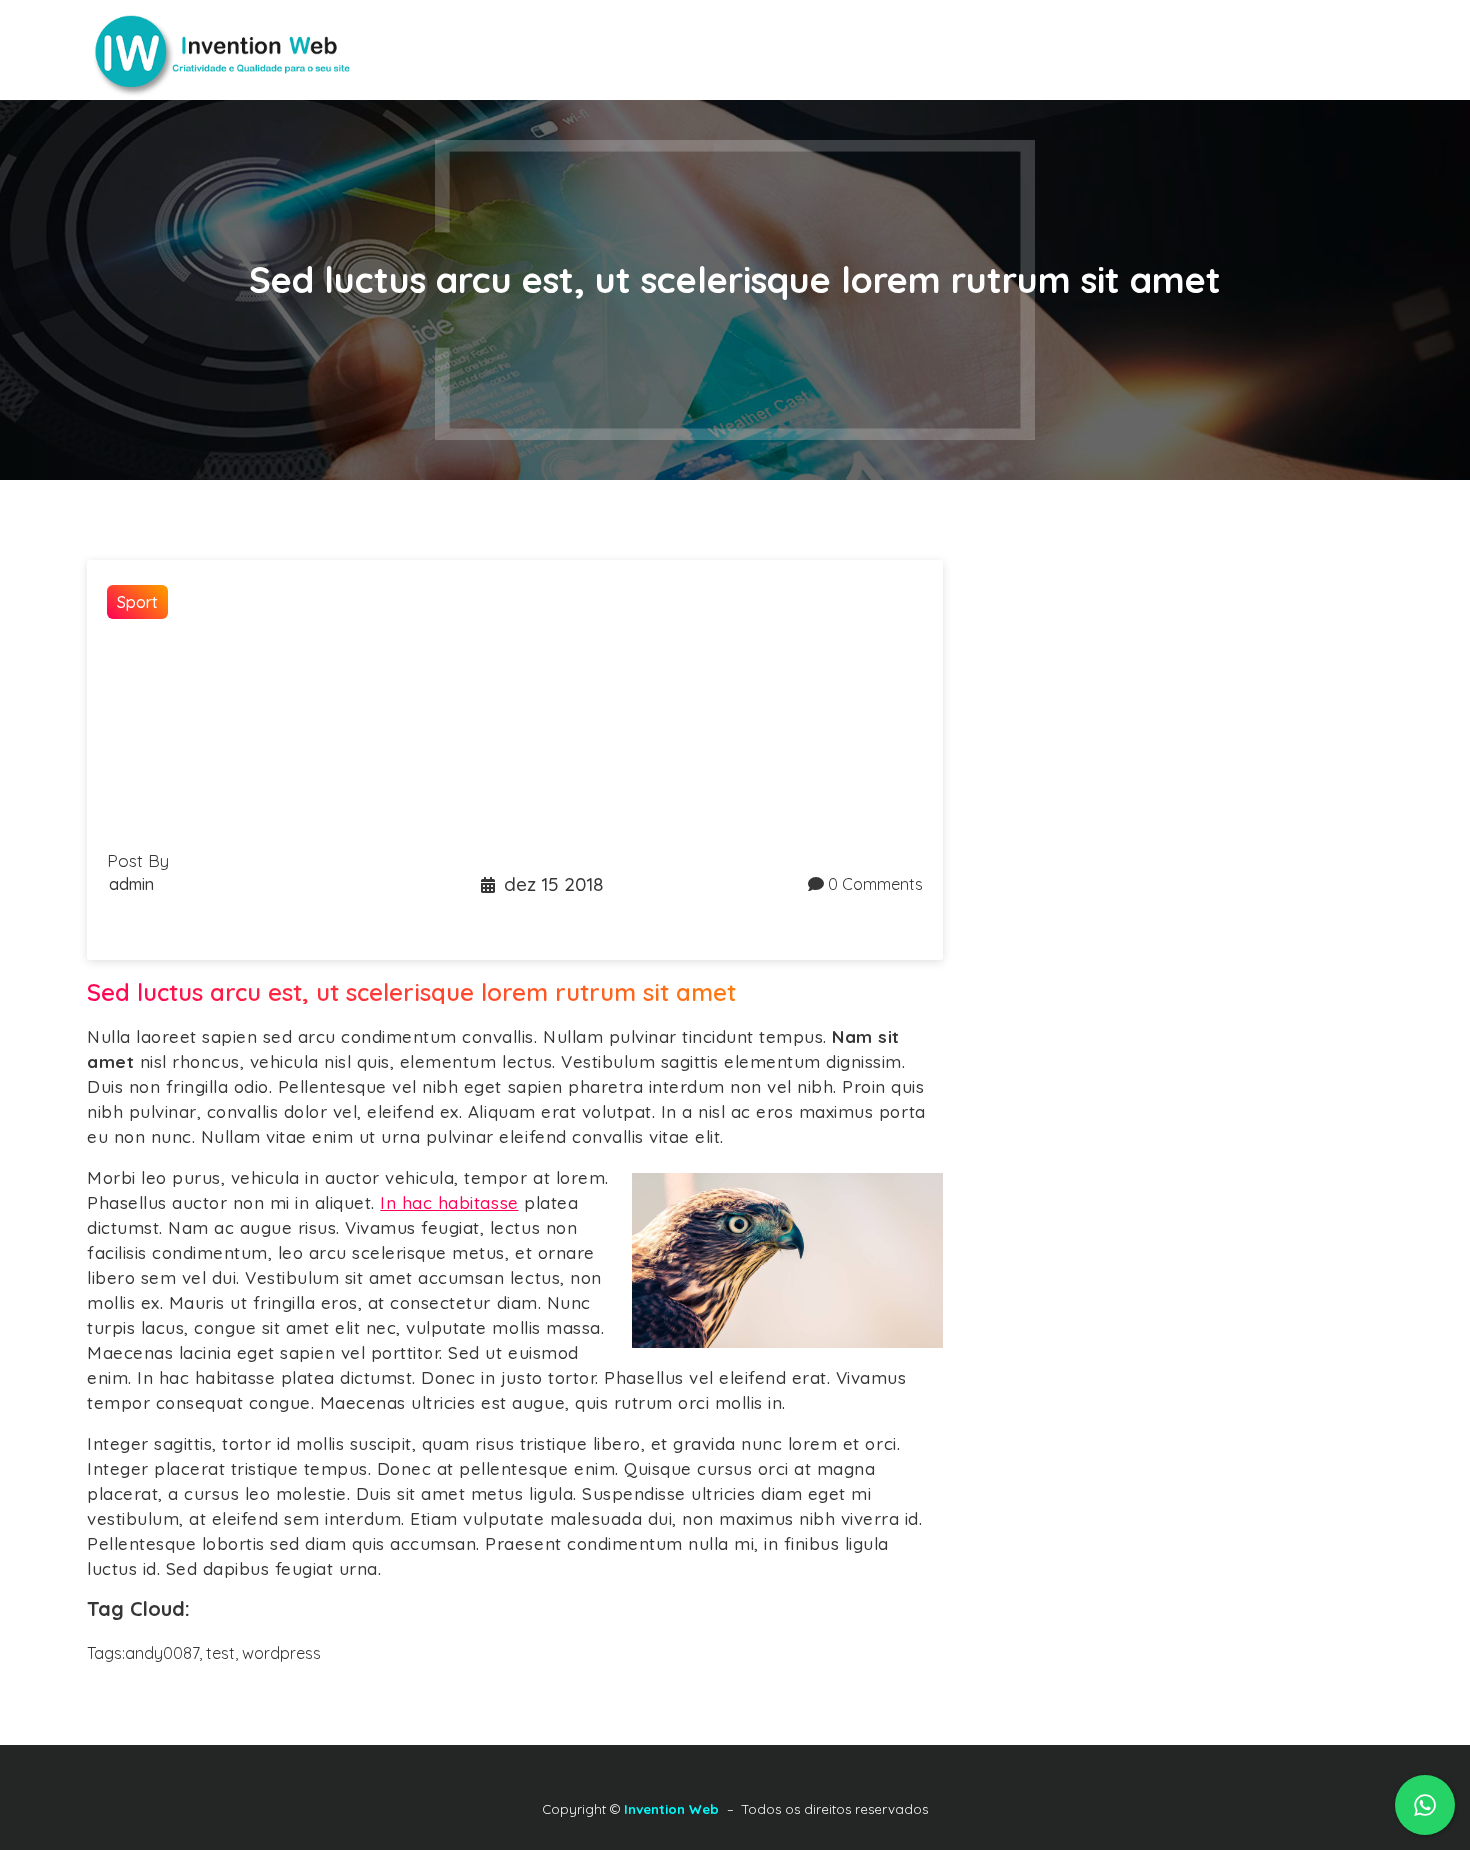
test (220, 1653)
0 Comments (875, 884)
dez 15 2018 (553, 884)
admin (131, 884)
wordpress (281, 1653)
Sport (137, 602)
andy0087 (162, 1653)
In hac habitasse (449, 1202)
